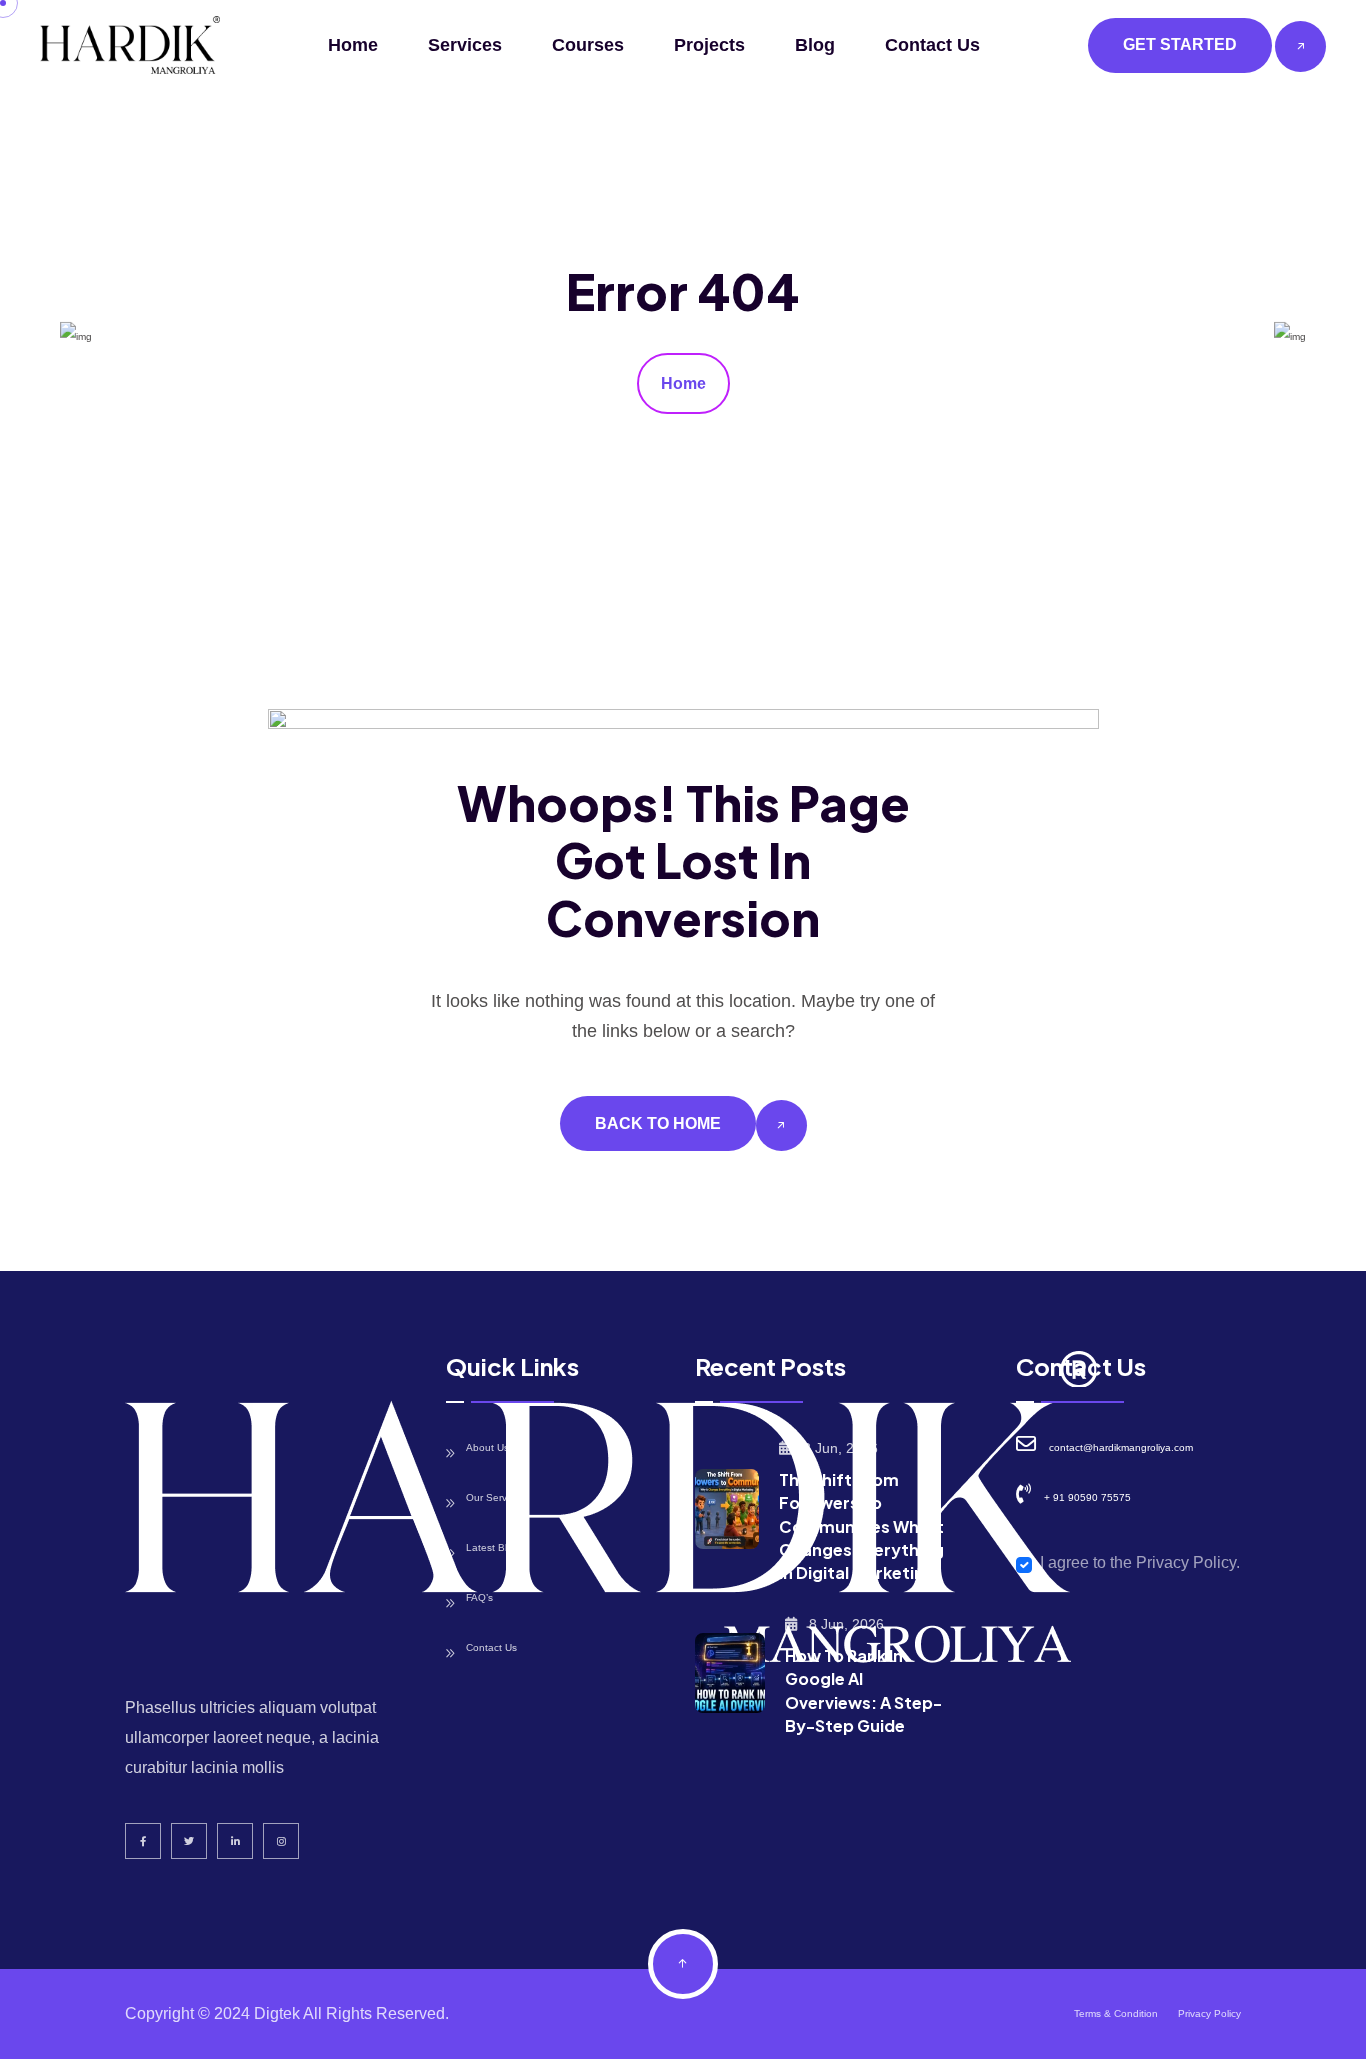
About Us (487, 1447)
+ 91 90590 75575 (1087, 1497)
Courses (588, 45)
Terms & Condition (1116, 2013)
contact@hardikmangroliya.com (1121, 1447)
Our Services (495, 1497)
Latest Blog (492, 1547)
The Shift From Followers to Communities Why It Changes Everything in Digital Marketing (861, 1526)
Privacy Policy (1209, 2013)
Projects (709, 45)
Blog (815, 45)
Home (353, 45)
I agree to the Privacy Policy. (1140, 1562)
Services (465, 45)
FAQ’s (479, 1597)
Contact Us (932, 45)
